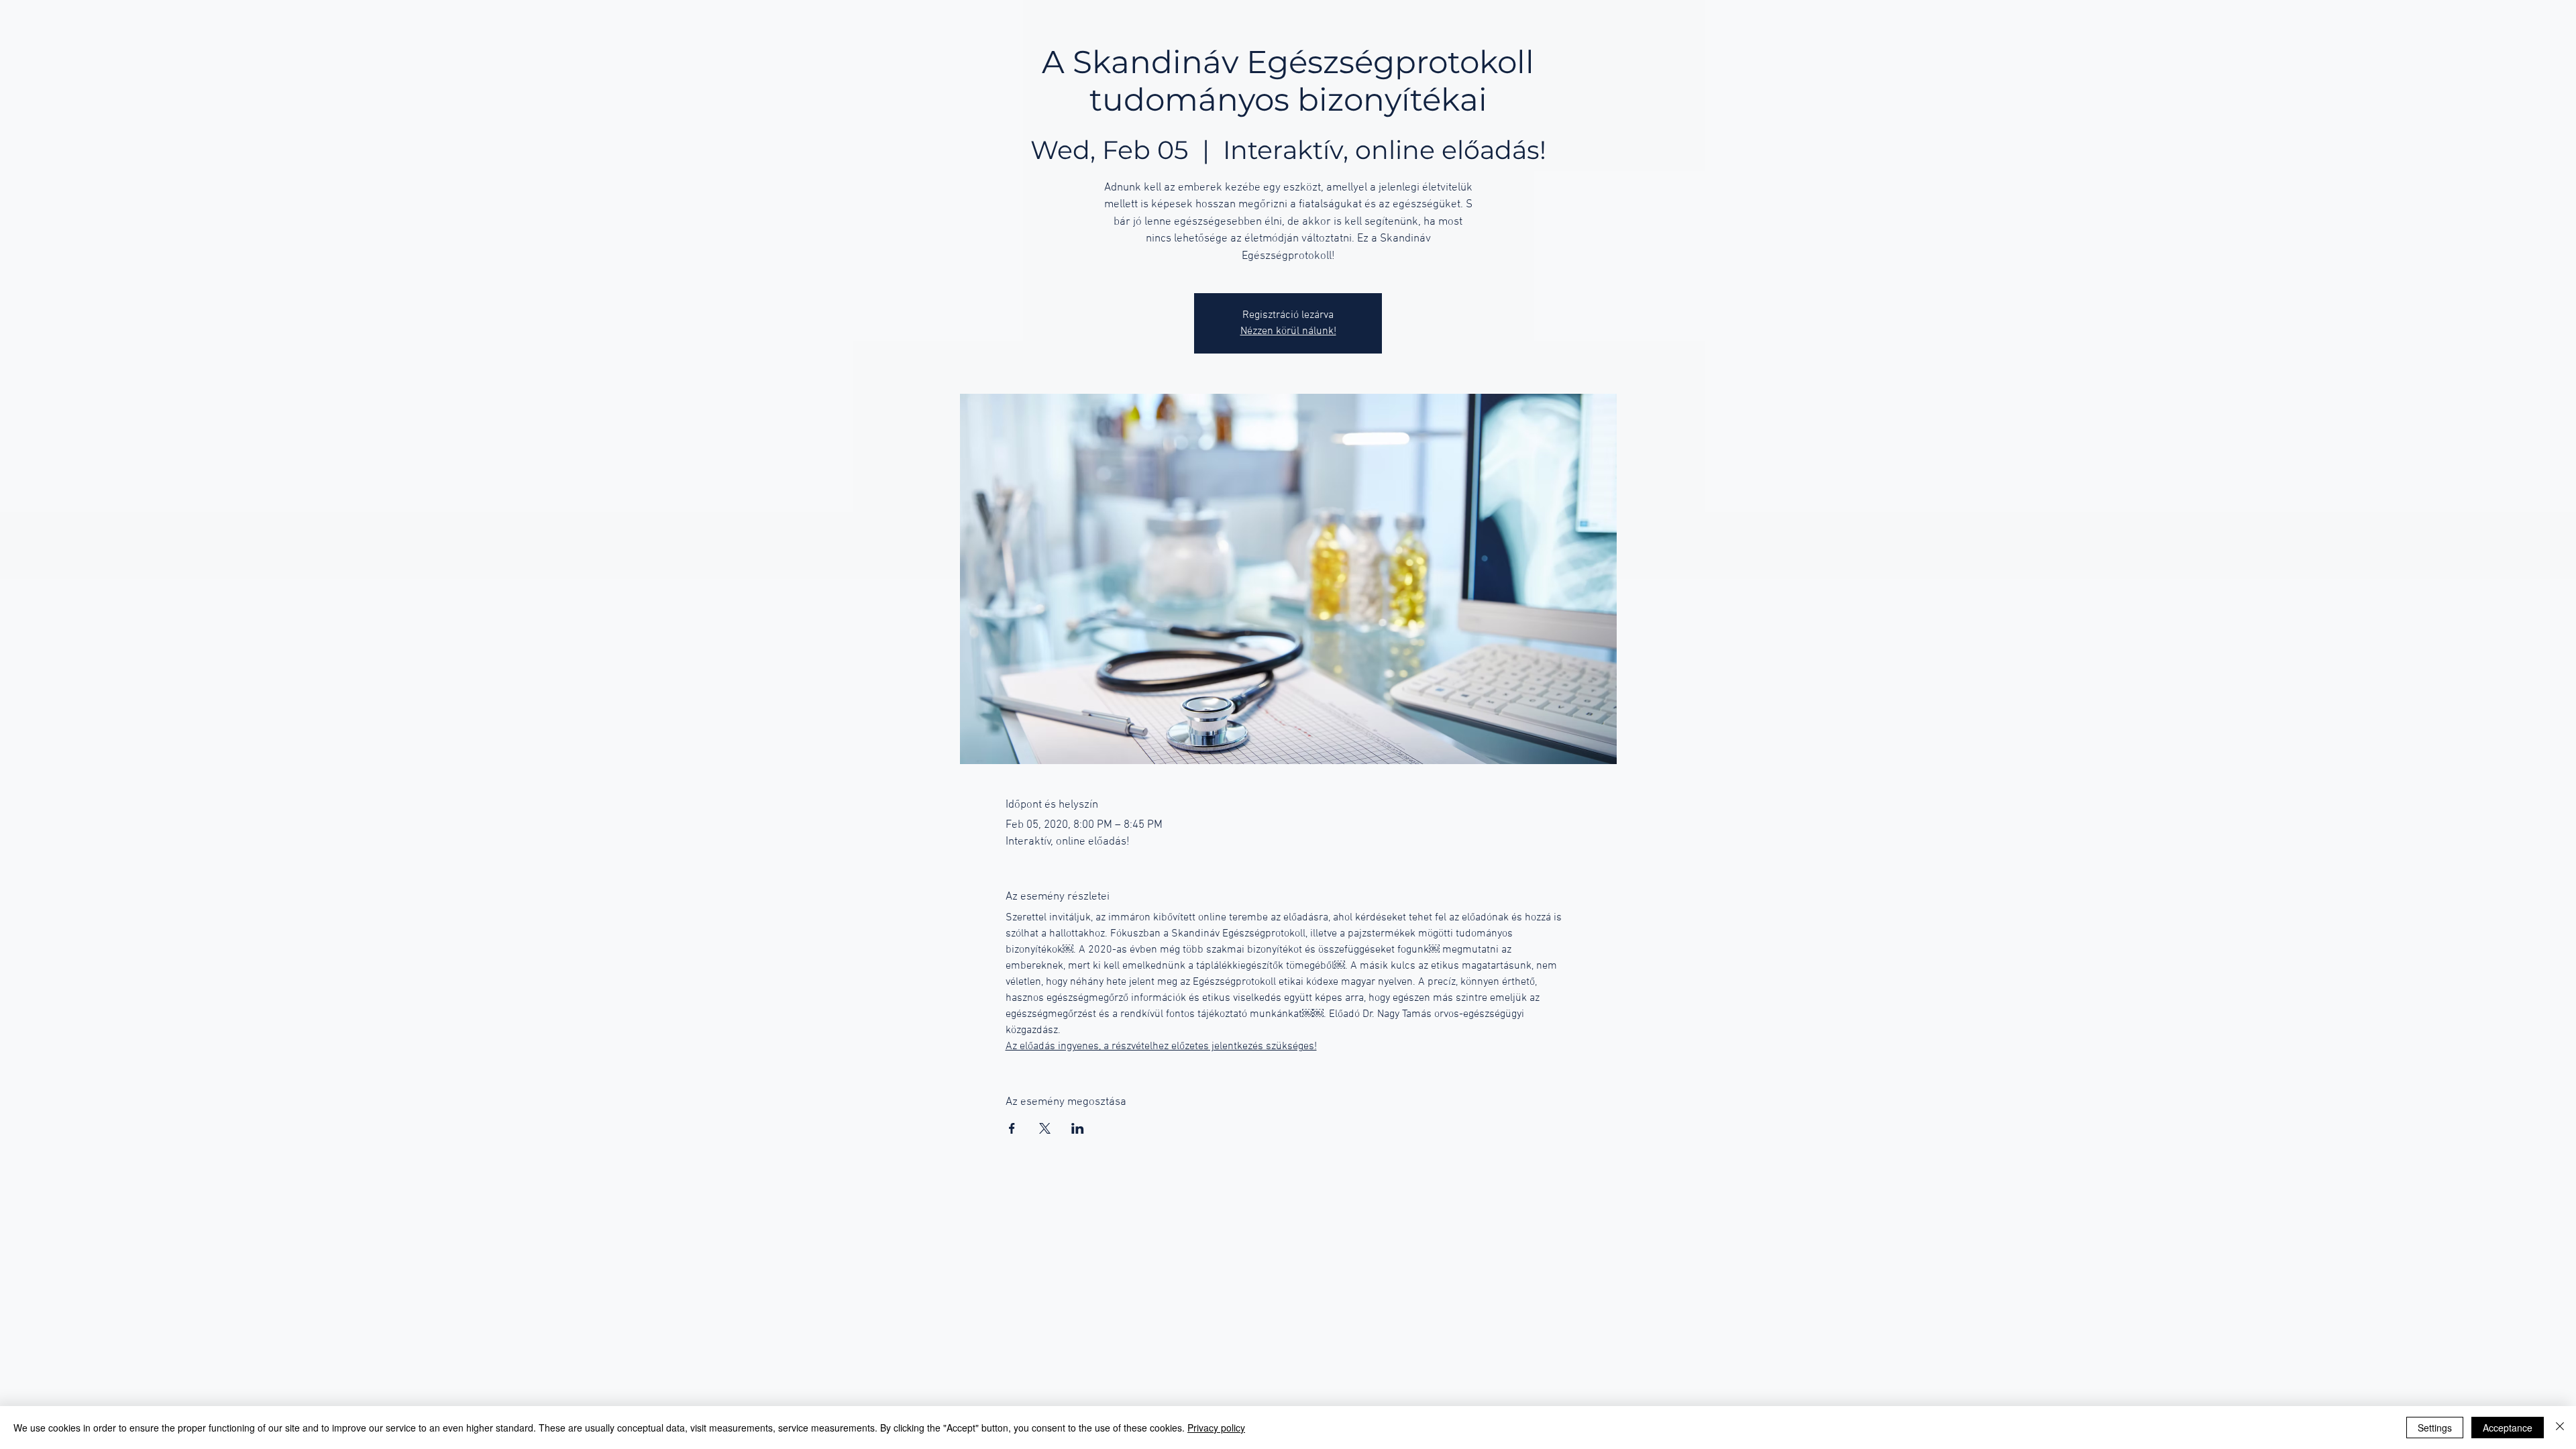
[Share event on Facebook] (1012, 1128)
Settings (2435, 1428)
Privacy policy (1216, 1428)
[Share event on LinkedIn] (1078, 1128)
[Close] (2560, 1428)
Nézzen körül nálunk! (1288, 331)
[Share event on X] (1045, 1128)
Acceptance (2508, 1428)
